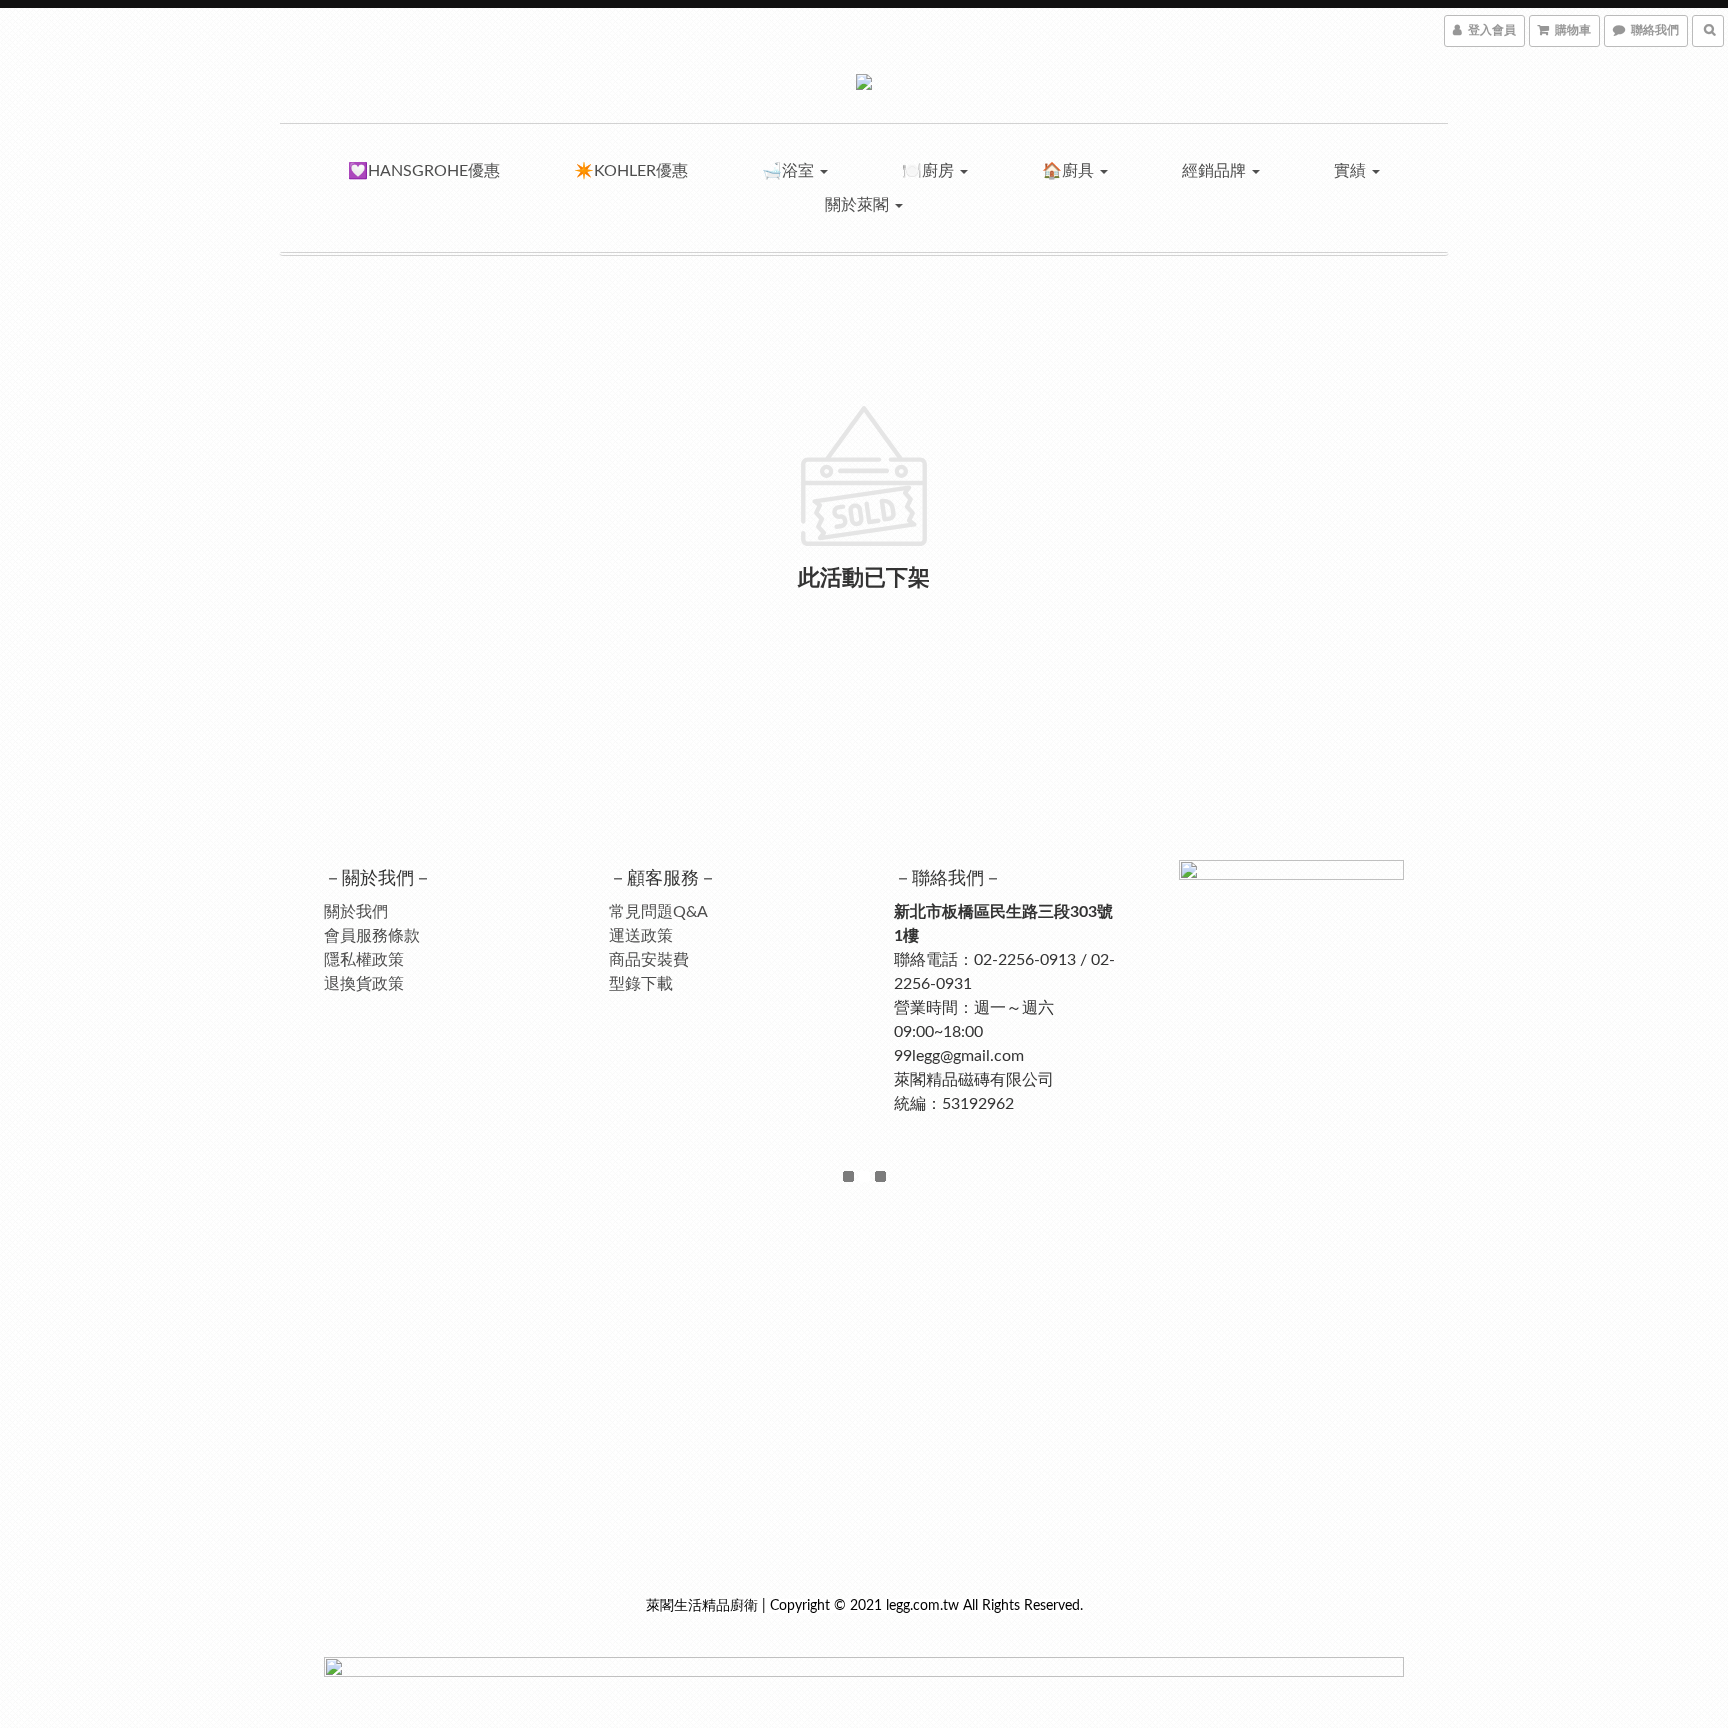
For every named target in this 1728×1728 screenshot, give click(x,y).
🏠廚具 (1070, 171)
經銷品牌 (1216, 171)
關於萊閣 (859, 205)
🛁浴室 (790, 171)
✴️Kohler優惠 (631, 171)
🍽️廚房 (930, 171)
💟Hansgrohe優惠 (424, 171)
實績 (1352, 171)
